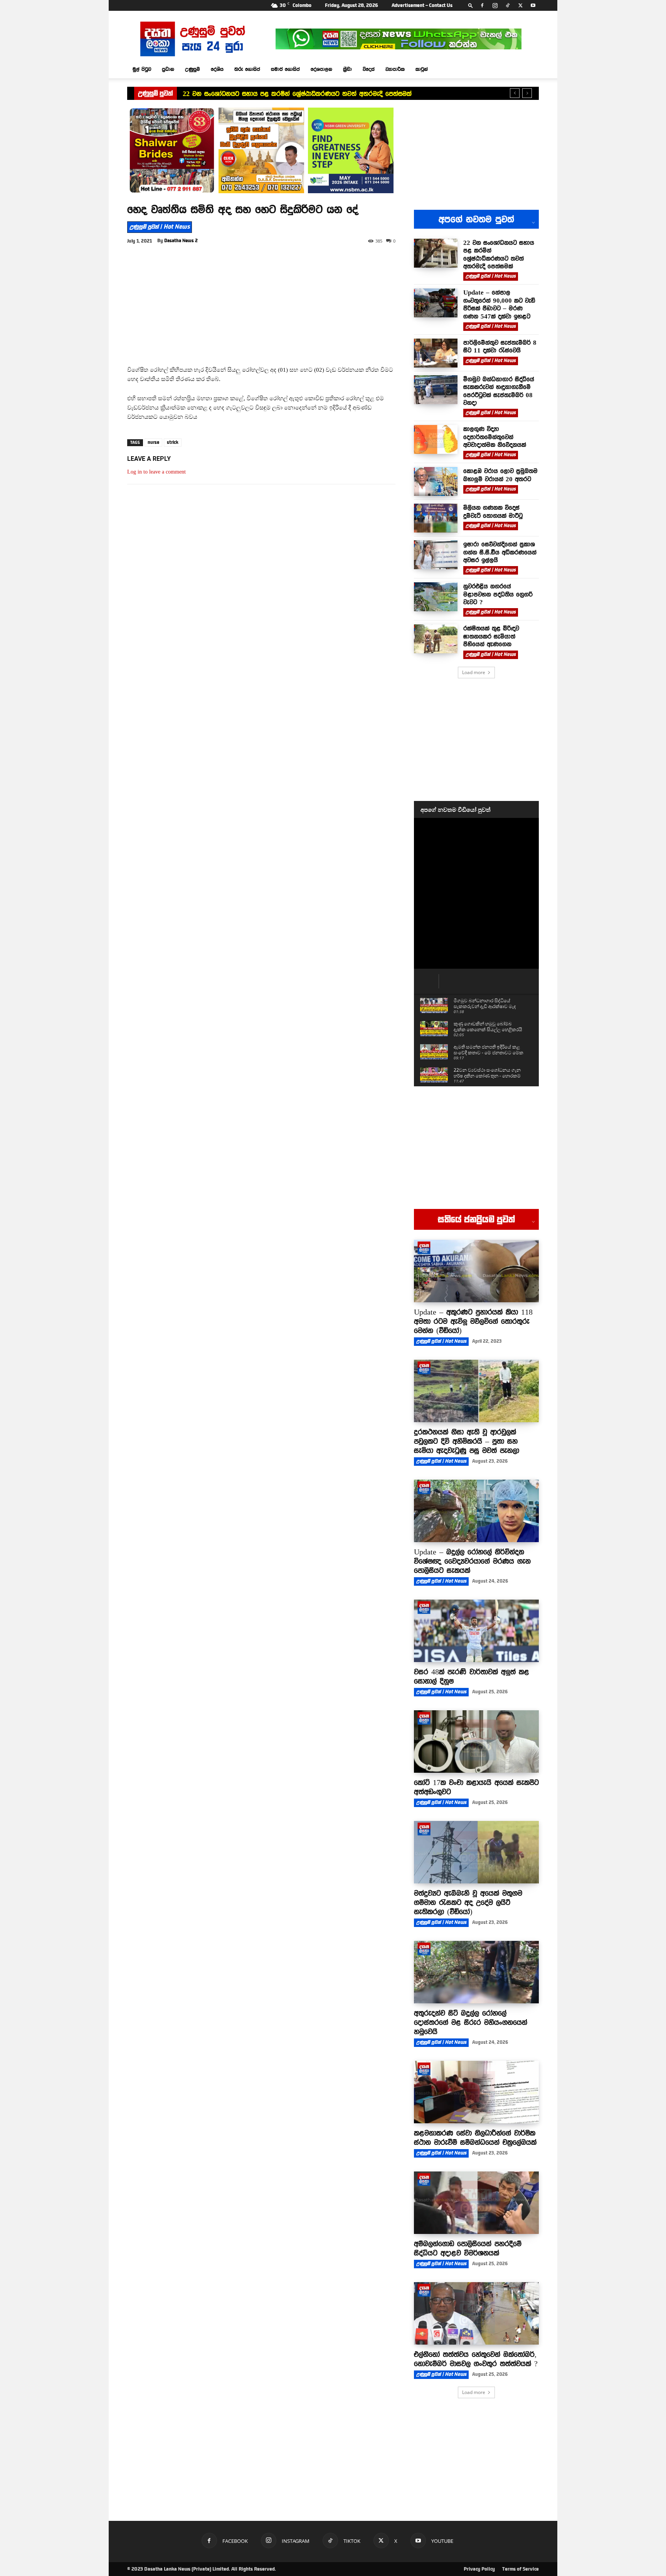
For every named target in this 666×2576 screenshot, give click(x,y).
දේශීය (217, 69)
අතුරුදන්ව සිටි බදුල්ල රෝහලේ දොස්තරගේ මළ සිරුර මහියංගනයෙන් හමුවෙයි (471, 2022)
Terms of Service (521, 2569)
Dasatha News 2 (181, 241)
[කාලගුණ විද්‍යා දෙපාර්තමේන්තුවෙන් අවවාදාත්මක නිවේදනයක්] (436, 439)
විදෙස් (369, 69)
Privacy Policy (479, 2569)
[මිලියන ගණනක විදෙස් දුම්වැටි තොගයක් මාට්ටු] (436, 518)
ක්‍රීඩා (347, 69)
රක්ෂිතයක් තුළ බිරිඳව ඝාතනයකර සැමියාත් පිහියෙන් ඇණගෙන (491, 636)
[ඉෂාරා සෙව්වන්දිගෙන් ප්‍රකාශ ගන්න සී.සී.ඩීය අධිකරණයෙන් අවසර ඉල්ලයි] (436, 555)
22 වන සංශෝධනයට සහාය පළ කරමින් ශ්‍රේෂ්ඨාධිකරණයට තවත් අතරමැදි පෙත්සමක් (297, 94)
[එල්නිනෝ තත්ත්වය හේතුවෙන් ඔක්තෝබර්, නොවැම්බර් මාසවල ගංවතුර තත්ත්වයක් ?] (476, 2313)
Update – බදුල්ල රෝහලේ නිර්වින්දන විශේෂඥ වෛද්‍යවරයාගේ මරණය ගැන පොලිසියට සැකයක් (472, 1561)
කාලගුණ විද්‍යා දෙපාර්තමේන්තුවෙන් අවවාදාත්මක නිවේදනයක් (495, 437)
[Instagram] (495, 5)
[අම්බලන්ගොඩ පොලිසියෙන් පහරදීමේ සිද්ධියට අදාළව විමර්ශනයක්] (476, 2203)
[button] (471, 5)
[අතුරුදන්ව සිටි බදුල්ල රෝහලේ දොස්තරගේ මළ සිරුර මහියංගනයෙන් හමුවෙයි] (476, 1972)
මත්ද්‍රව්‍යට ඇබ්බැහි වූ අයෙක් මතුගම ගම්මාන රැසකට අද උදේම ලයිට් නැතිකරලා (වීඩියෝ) (468, 1902)
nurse (153, 442)
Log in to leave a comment (156, 472)
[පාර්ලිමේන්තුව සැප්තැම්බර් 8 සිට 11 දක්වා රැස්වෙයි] (436, 353)
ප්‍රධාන (168, 69)
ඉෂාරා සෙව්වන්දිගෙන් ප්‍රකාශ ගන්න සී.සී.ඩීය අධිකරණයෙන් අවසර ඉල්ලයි (500, 552)
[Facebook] (482, 5)
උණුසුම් (193, 69)
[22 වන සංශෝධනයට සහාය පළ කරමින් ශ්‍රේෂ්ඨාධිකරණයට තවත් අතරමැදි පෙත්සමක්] (436, 253)
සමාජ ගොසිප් (285, 69)
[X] (520, 5)
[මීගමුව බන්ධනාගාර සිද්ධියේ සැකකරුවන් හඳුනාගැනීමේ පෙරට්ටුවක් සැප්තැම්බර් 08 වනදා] (436, 390)
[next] (527, 93)
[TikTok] (508, 5)
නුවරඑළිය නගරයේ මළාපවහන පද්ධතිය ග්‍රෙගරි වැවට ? (498, 594)
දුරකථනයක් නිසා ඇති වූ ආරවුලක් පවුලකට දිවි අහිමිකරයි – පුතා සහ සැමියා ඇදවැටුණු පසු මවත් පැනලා (467, 1441)
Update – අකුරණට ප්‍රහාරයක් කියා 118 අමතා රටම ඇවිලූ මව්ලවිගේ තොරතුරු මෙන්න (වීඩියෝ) (473, 1321)
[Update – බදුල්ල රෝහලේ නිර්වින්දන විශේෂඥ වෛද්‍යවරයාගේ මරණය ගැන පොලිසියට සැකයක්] (476, 1511)
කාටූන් (422, 69)
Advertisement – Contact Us (422, 5)
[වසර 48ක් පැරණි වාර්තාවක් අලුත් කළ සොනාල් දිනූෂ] (476, 1631)
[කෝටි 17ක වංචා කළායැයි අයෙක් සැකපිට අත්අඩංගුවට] (476, 1741)
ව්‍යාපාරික (395, 69)
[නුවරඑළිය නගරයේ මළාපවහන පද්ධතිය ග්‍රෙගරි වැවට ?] (436, 597)
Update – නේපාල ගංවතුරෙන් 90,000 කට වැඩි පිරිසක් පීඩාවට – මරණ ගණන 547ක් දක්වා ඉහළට (499, 304)
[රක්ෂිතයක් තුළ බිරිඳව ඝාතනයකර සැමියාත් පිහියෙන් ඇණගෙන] (436, 639)
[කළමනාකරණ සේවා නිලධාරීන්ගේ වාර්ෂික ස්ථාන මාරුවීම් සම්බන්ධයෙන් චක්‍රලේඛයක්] (476, 2092)
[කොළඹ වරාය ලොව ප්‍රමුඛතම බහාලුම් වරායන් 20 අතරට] (436, 481)
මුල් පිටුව (142, 69)
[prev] (515, 93)
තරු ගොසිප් (247, 69)
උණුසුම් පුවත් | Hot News (160, 227)
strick (173, 442)
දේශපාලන (321, 69)
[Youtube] (533, 5)
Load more (474, 672)
